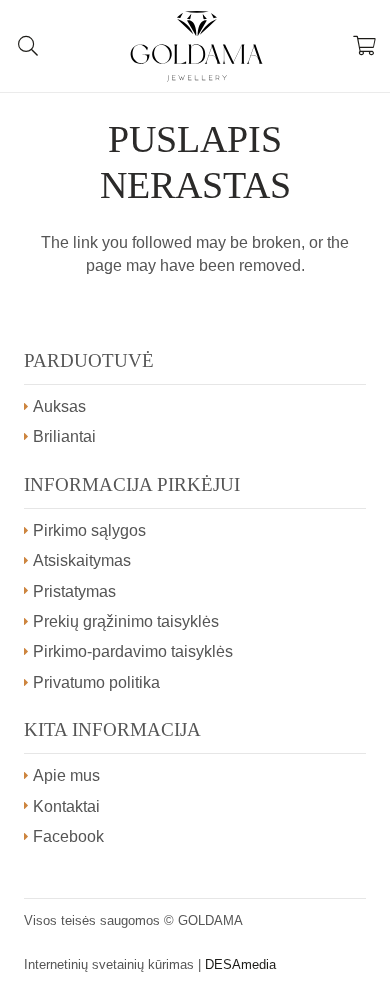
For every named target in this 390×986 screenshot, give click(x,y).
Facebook (68, 836)
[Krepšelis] (365, 46)
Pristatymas (74, 591)
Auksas (59, 406)
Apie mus (66, 775)
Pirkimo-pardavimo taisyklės (133, 651)
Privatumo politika (96, 682)
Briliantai (64, 436)
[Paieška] (28, 46)
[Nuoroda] (196, 46)
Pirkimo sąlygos (89, 530)
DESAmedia (240, 964)
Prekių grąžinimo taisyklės (126, 621)
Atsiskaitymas (82, 560)
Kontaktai (66, 806)
